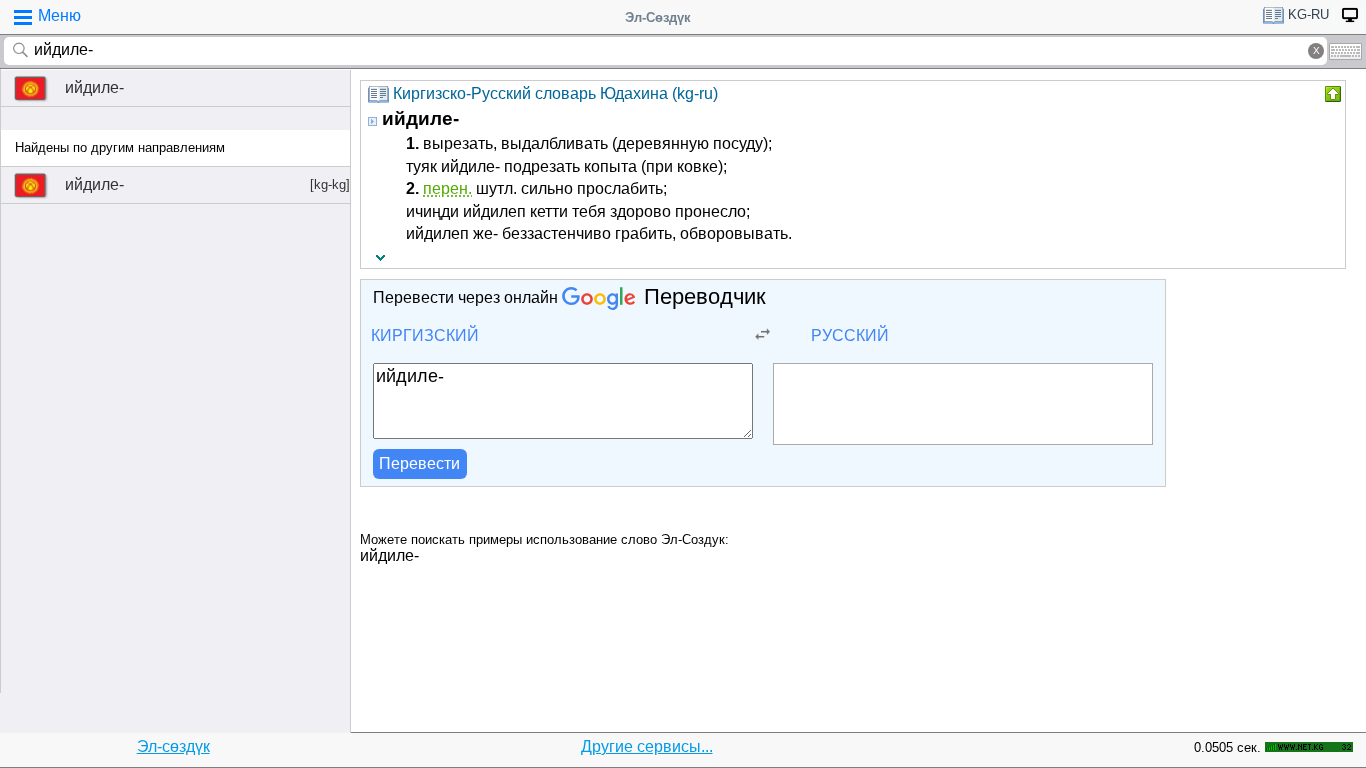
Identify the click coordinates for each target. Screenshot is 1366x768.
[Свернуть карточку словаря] (1331, 94)
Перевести (419, 463)
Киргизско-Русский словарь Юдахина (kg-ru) (555, 93)
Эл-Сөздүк (658, 17)
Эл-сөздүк (173, 746)
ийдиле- (94, 87)
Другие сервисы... (647, 746)
